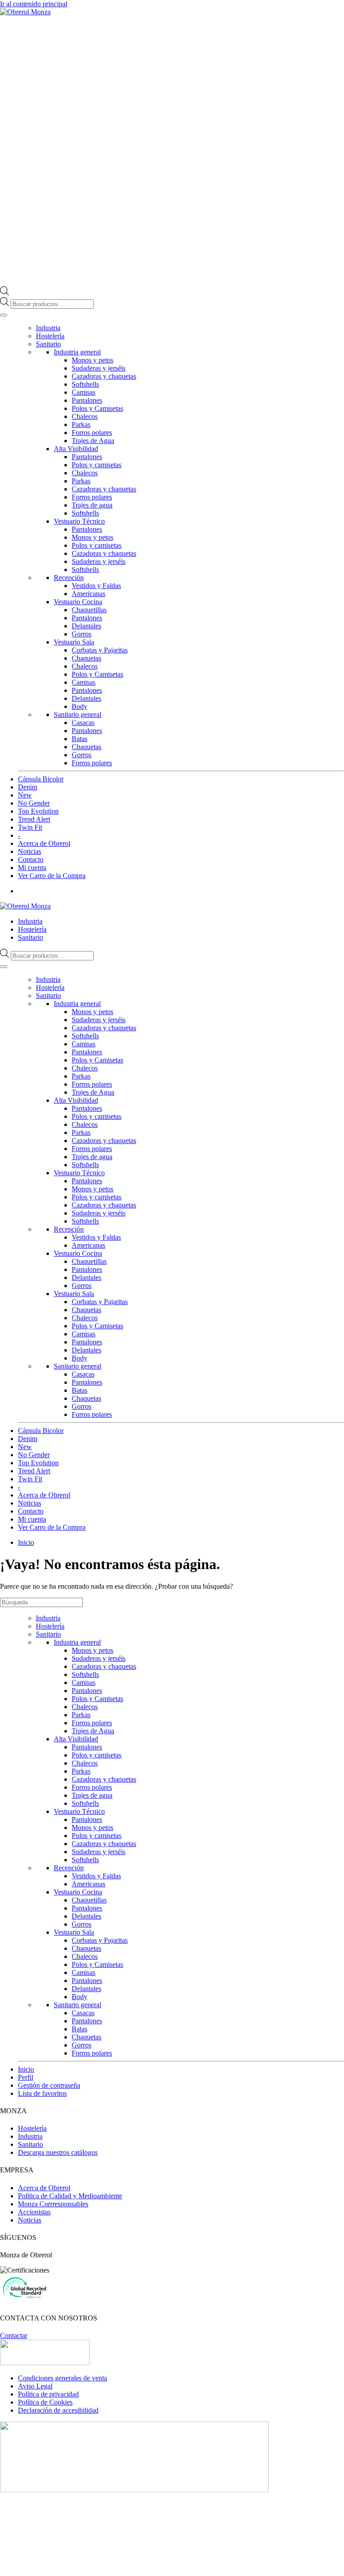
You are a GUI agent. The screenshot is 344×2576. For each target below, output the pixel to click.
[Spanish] (340, 906)
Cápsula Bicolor (41, 779)
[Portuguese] (331, 906)
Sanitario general (77, 714)
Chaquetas (86, 658)
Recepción (69, 578)
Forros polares (92, 433)
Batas (80, 739)
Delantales (86, 626)
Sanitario (48, 344)
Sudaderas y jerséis (99, 368)
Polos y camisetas (97, 465)
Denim (28, 787)
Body (80, 706)
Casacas (83, 723)
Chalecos (85, 416)
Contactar (14, 2335)
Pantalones (87, 400)
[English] (313, 906)
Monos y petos (92, 360)
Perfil (26, 2077)
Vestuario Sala (74, 642)
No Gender (34, 803)
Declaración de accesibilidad (58, 2410)
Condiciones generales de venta (62, 2378)
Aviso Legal (35, 2386)
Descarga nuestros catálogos (58, 2152)
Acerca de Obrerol (44, 843)
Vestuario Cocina (78, 602)
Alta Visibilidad (76, 449)
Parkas (81, 424)
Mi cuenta (32, 868)
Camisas (84, 392)
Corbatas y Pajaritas (100, 650)
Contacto (31, 859)
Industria (48, 328)
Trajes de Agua (93, 441)
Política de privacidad (48, 2394)
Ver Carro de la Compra (52, 876)
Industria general (77, 352)
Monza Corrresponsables (53, 2204)
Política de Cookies (45, 2402)
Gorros (82, 634)
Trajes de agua (92, 505)
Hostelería (50, 336)
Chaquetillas (89, 610)
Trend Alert (34, 819)
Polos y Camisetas (97, 408)
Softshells (85, 384)
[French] (322, 906)
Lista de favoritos (42, 2093)
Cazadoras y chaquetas (104, 376)
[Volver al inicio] (25, 12)
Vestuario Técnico (79, 521)
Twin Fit (30, 827)
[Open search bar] (4, 293)
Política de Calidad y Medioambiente (70, 2196)
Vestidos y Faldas (96, 586)
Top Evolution (38, 811)
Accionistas (34, 2212)
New (25, 795)
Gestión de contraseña (49, 2085)
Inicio (26, 2069)
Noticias (30, 851)
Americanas (88, 594)
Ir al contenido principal (34, 4)
